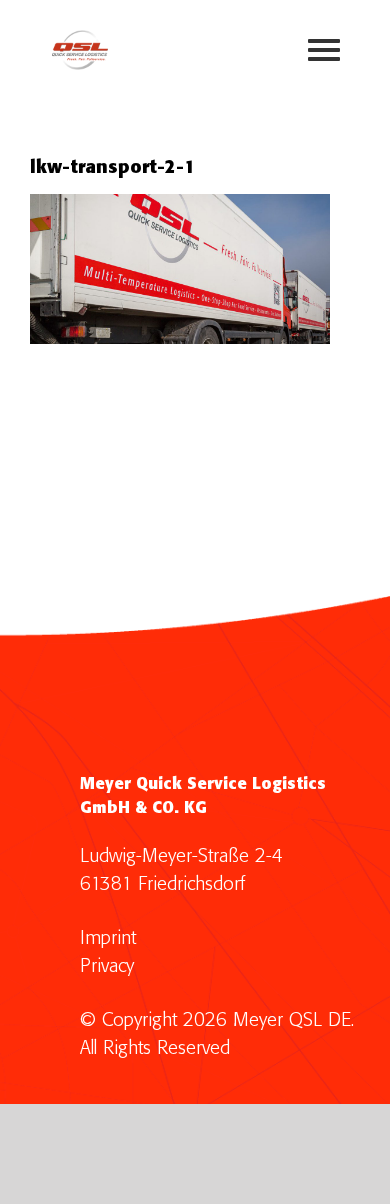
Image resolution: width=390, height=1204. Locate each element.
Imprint (108, 938)
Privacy (107, 966)
